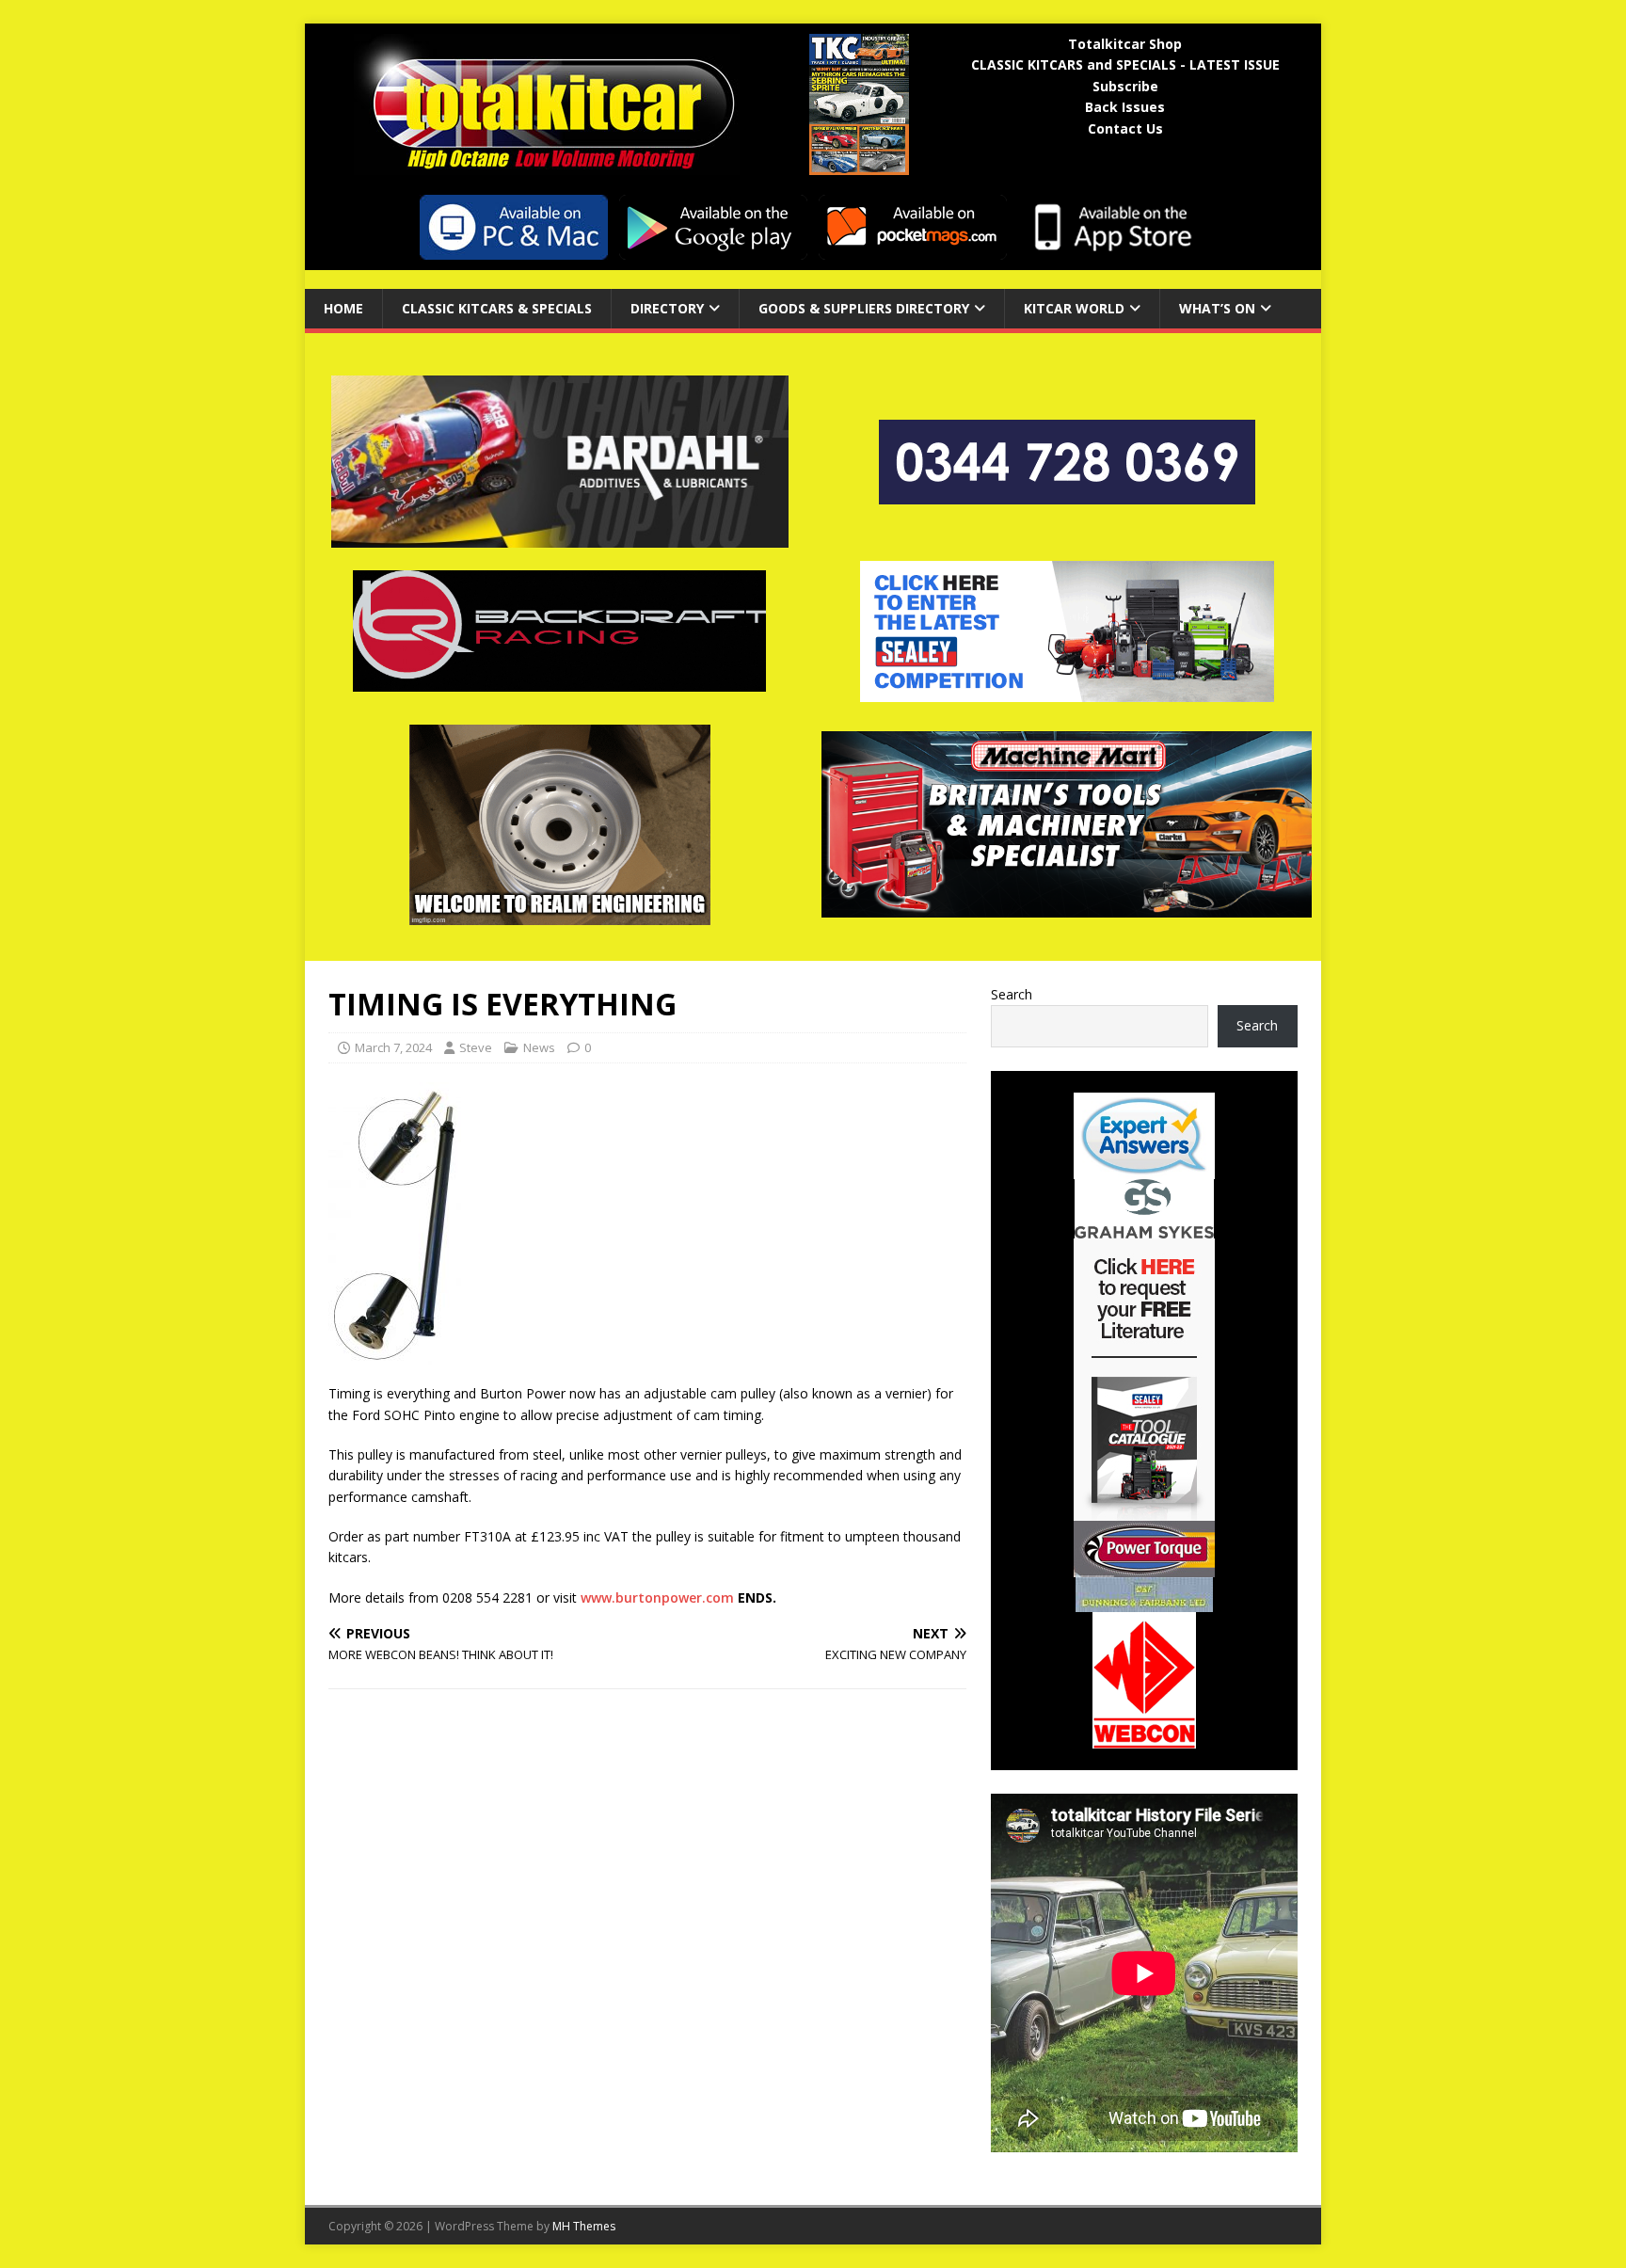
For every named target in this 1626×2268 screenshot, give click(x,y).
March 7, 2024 (393, 1047)
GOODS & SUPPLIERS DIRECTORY (864, 308)
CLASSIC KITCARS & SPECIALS (497, 308)
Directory (667, 308)
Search (1012, 994)
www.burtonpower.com (657, 1597)
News (539, 1047)
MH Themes (584, 2226)
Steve (476, 1047)
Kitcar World (1074, 308)
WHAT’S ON (1217, 308)
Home (343, 308)
